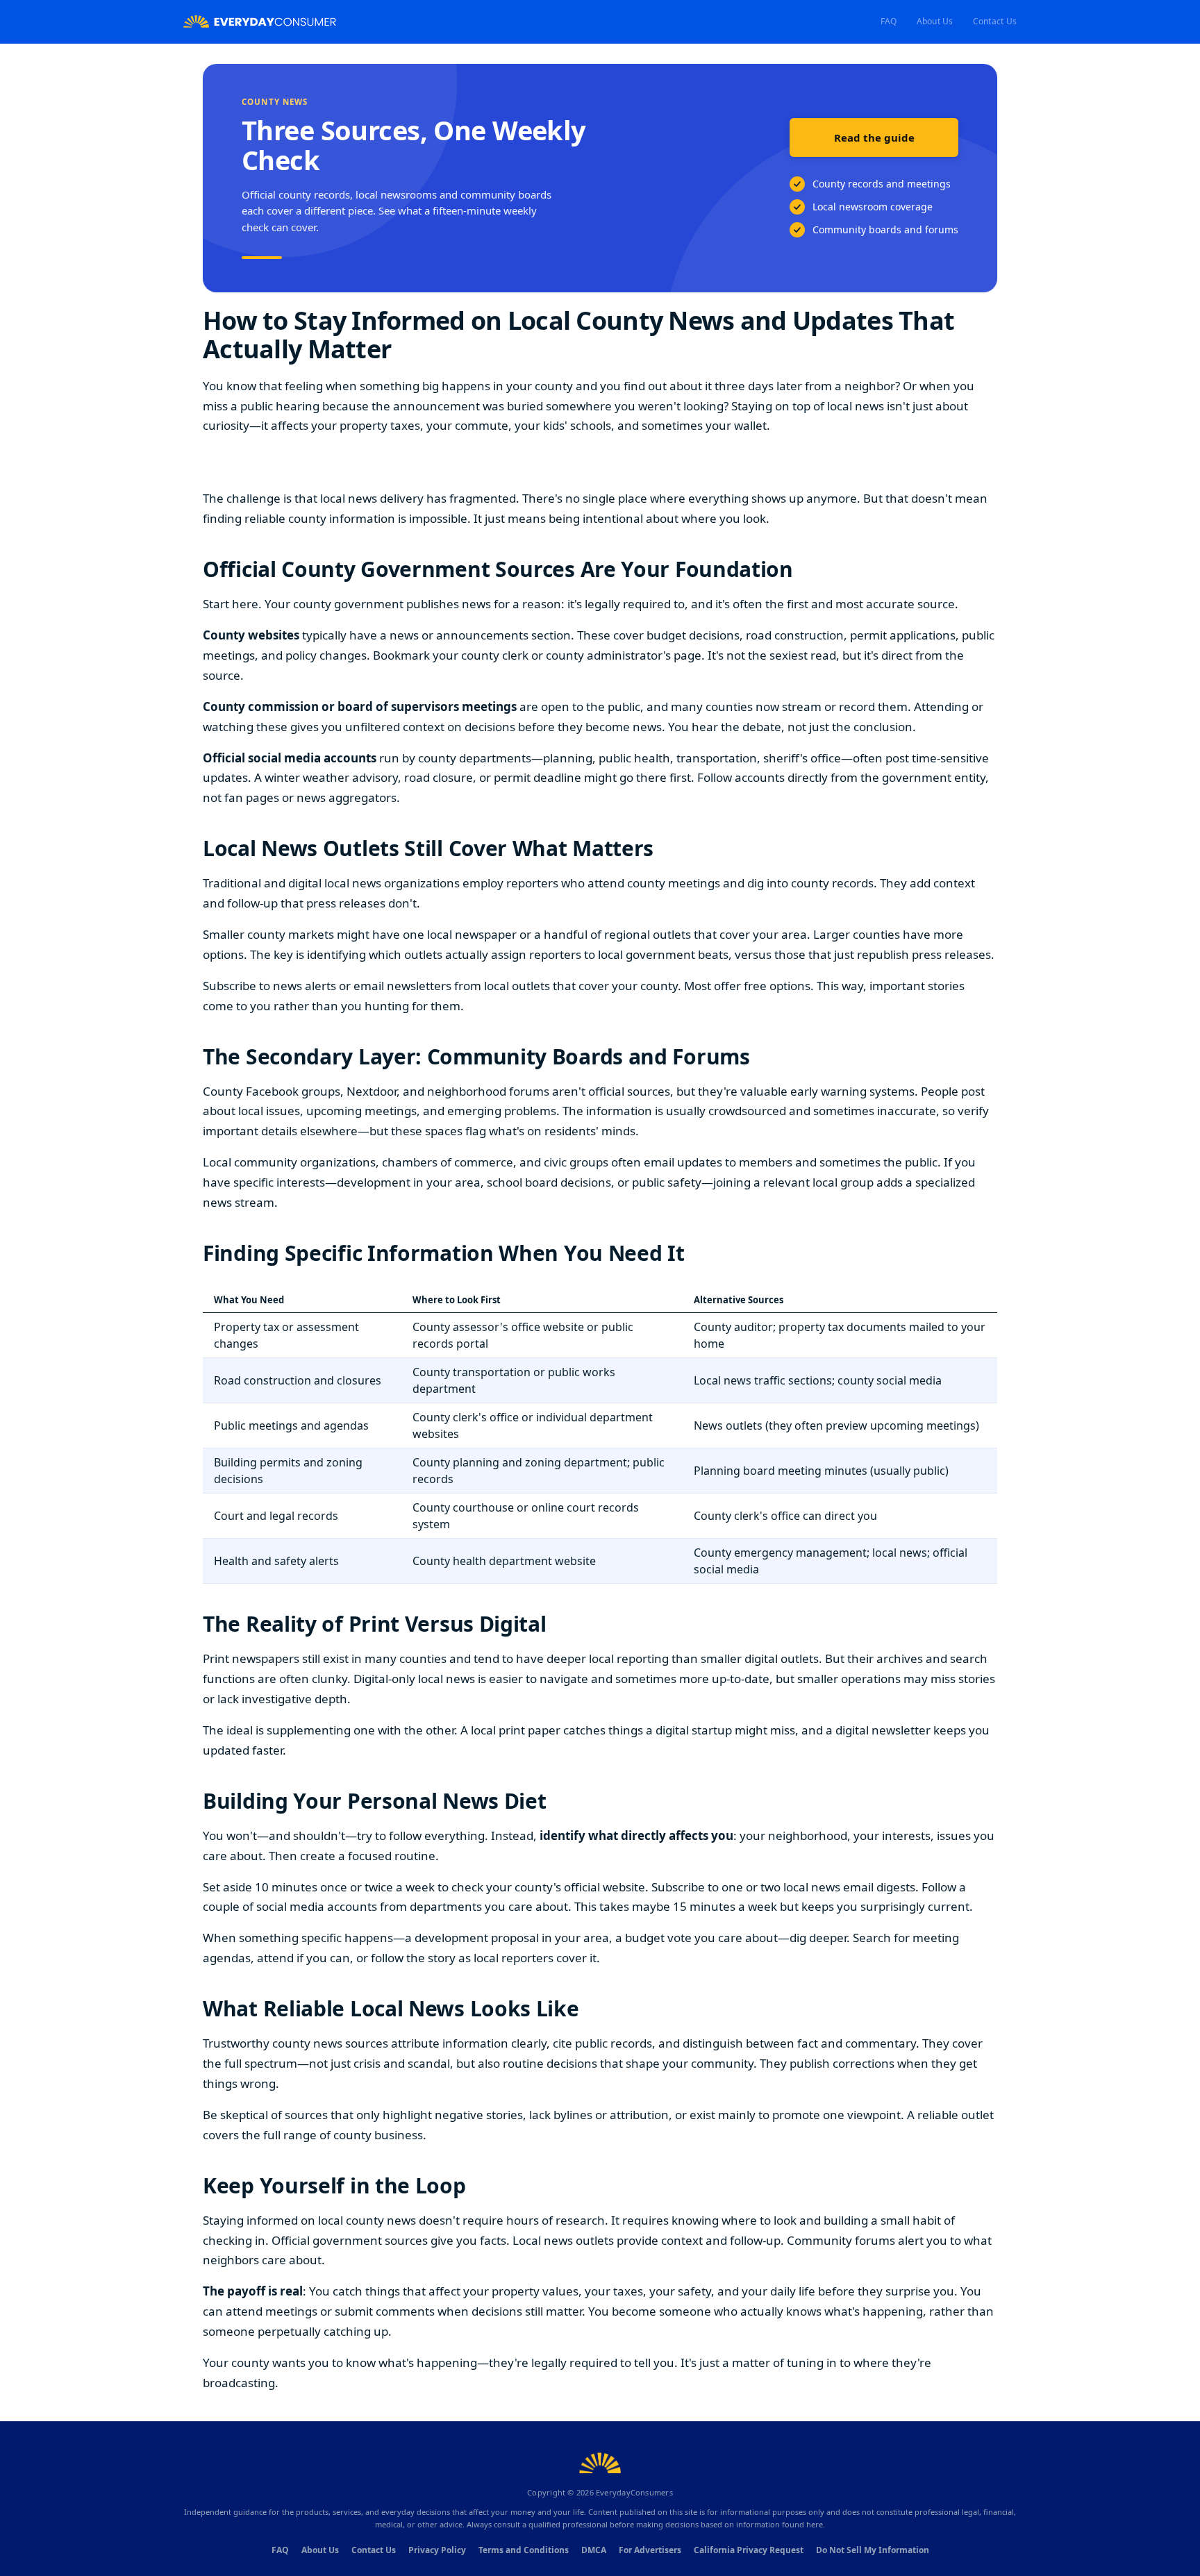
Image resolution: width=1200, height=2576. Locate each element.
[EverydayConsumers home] (260, 22)
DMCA (594, 2550)
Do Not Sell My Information (873, 2550)
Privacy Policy (437, 2550)
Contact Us (995, 21)
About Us (935, 21)
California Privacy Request (749, 2550)
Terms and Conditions (524, 2550)
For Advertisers (650, 2550)
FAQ (889, 21)
